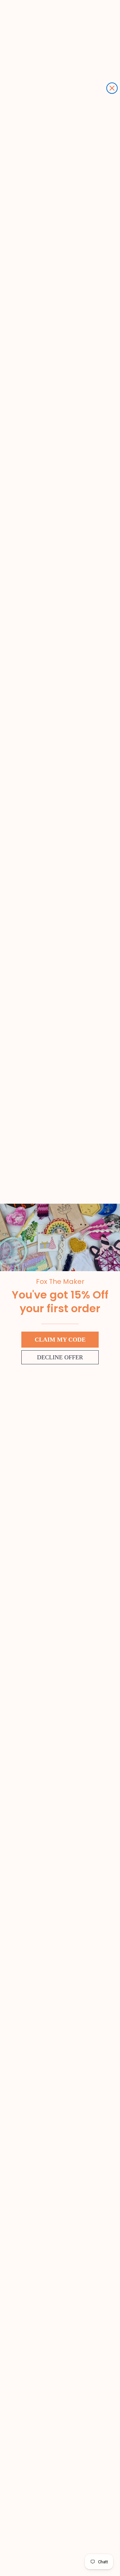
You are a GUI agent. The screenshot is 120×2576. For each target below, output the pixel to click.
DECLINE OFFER (60, 1357)
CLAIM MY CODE (60, 1340)
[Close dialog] (112, 88)
